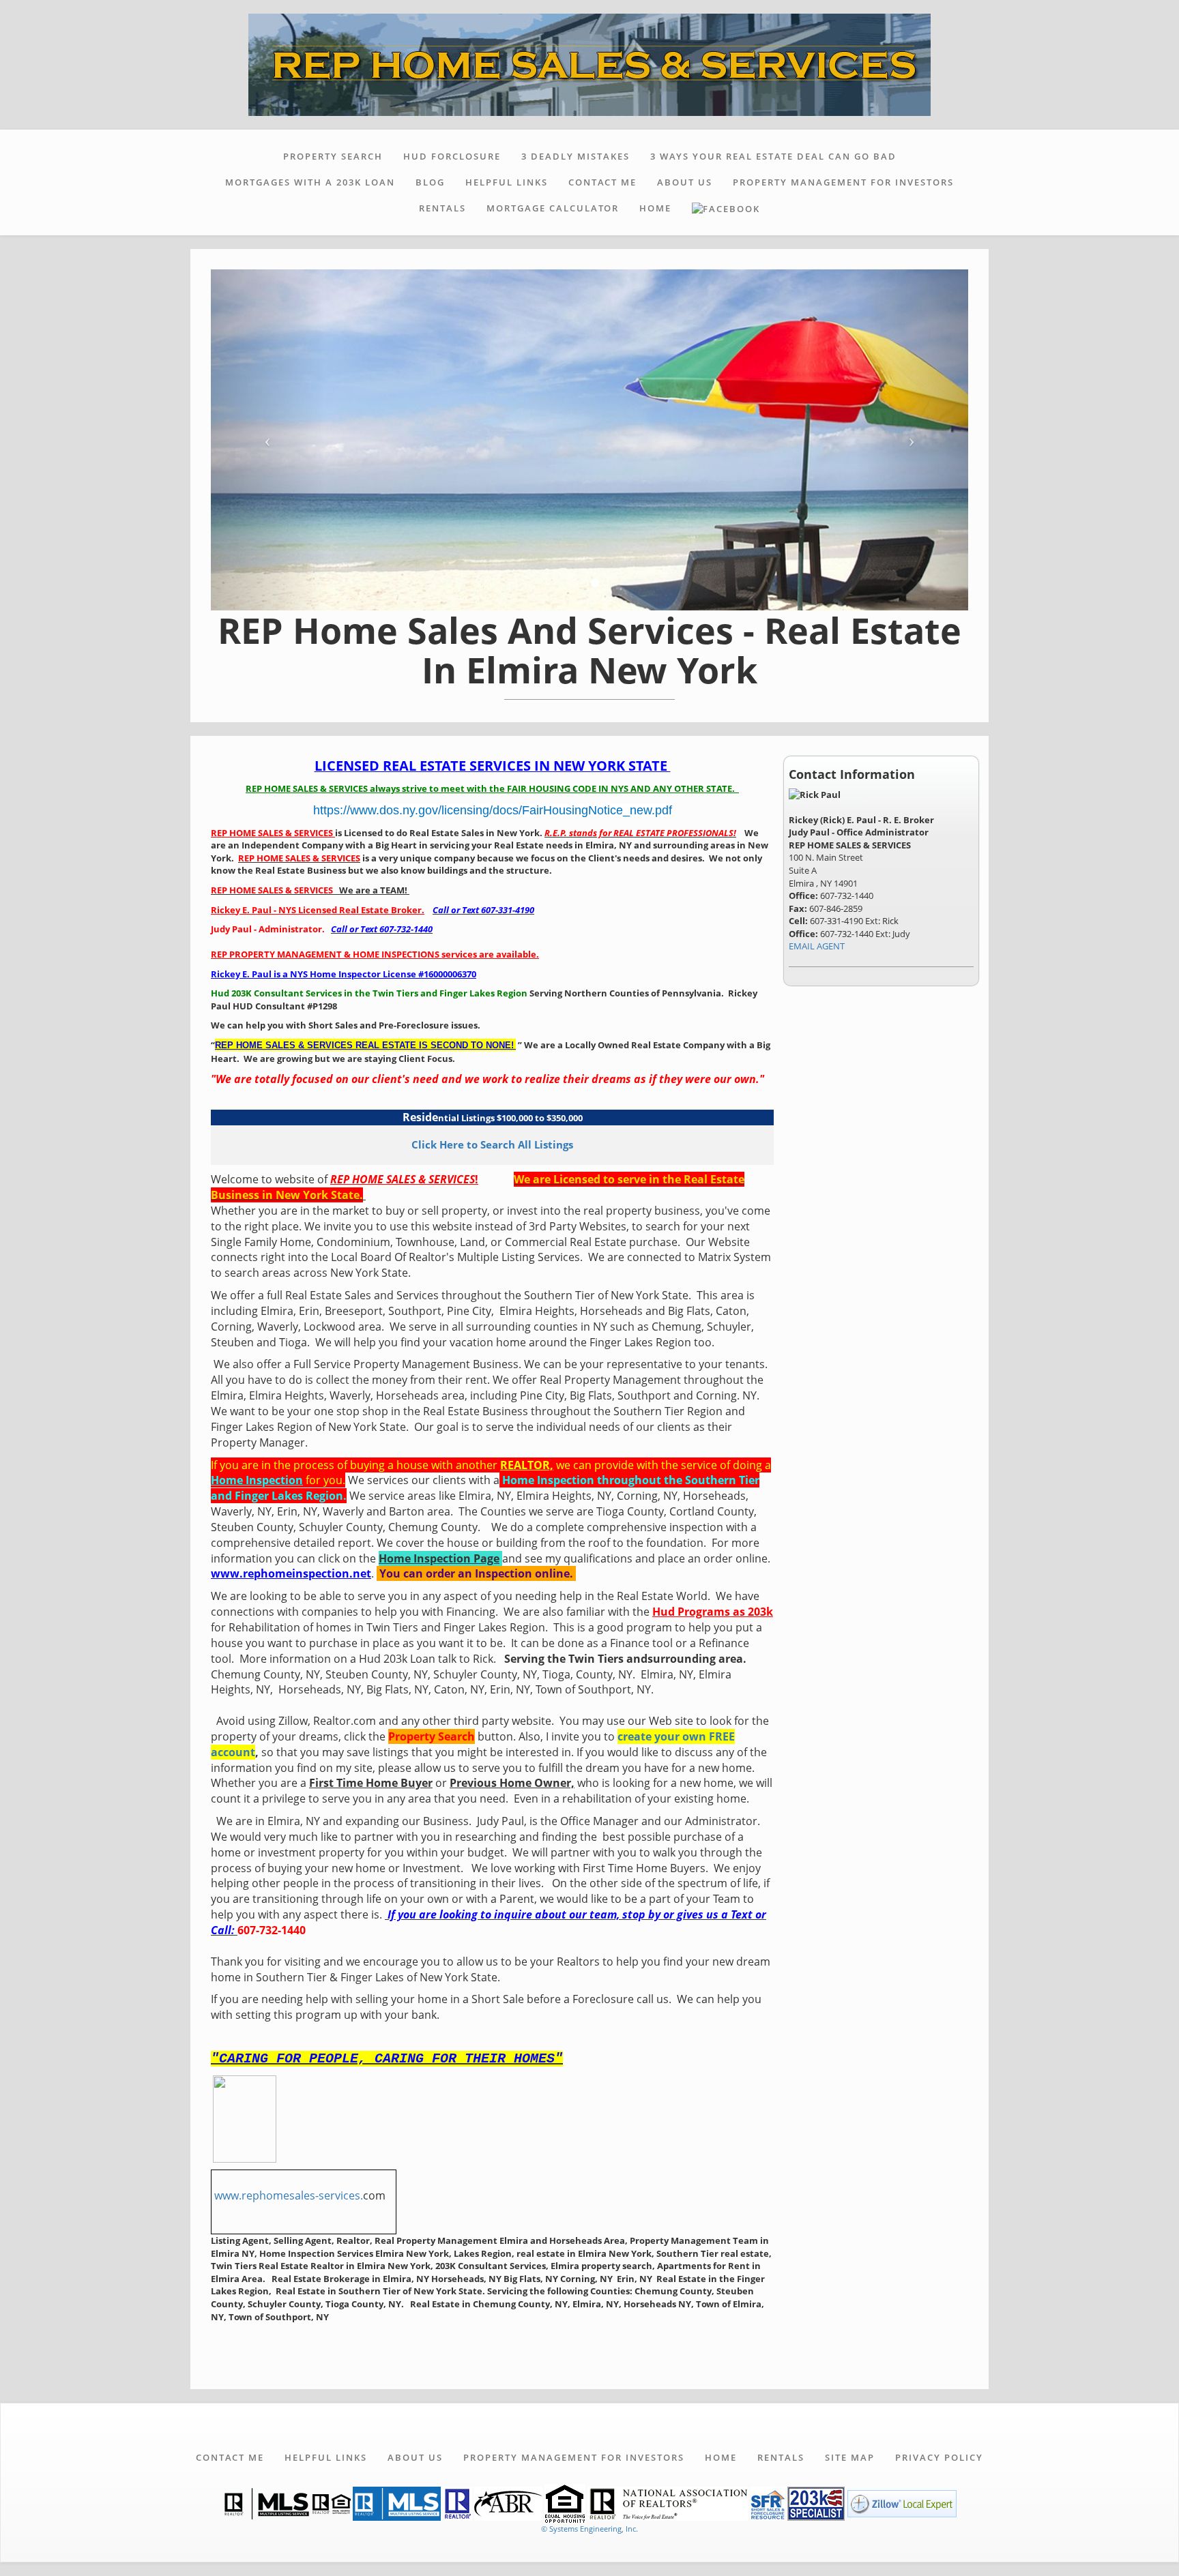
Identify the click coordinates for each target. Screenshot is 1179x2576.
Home (655, 208)
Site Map (850, 2457)
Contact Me (602, 182)
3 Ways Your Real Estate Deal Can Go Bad (773, 156)
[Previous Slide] (268, 440)
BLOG (430, 182)
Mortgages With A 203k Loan (310, 182)
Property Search (333, 156)
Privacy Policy (939, 2457)
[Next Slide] (912, 440)
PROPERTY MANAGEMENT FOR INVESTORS (843, 182)
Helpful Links (507, 182)
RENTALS (442, 208)
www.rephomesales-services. (289, 2195)
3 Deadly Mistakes (576, 156)
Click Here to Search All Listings (492, 1144)
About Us (685, 182)
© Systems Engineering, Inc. (589, 2529)
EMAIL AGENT (817, 946)
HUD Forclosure (452, 156)
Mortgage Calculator (553, 208)
